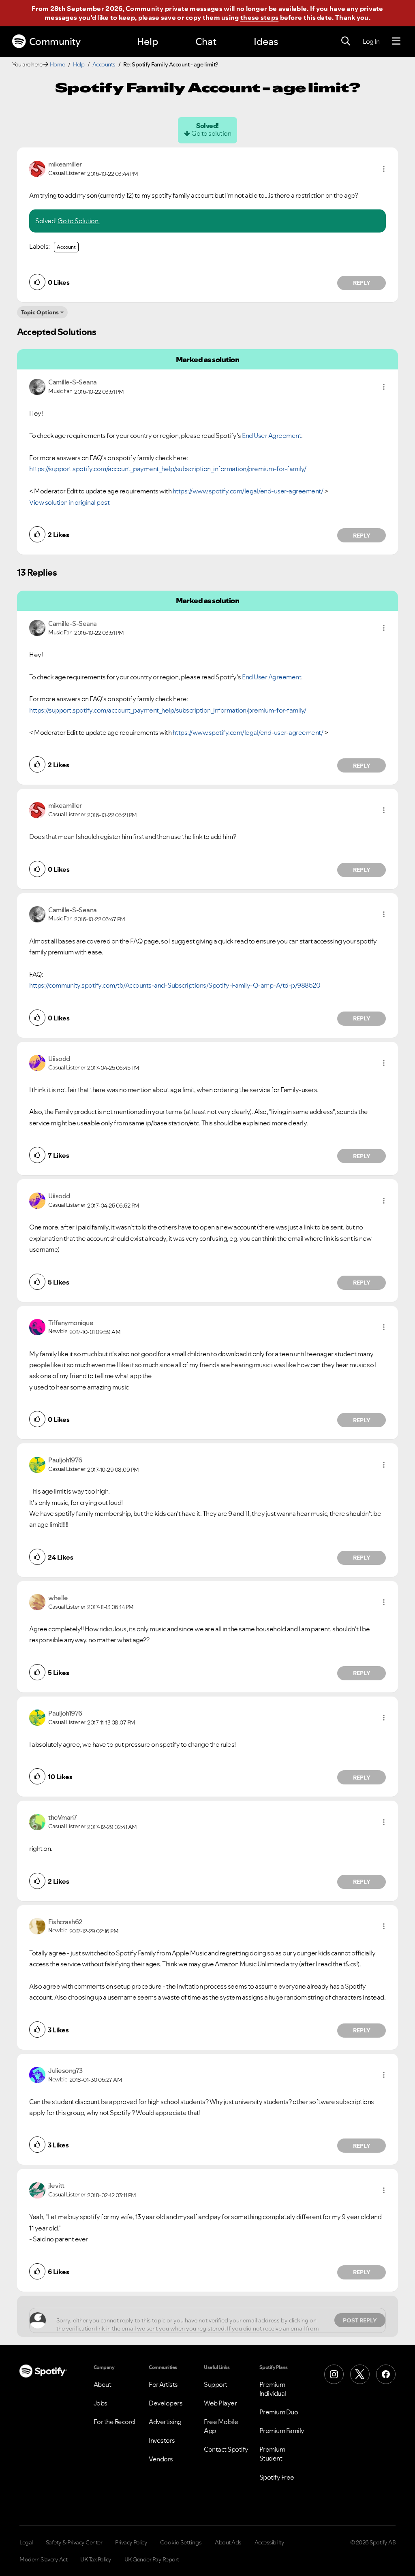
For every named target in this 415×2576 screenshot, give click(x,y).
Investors (162, 2440)
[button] (384, 169)
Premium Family (282, 2431)
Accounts (104, 64)
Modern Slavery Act (43, 2559)
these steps (259, 17)
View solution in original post (69, 502)
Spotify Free (277, 2477)
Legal (26, 2542)
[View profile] (37, 168)
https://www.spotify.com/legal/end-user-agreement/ (248, 491)
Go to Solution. (79, 221)
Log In (371, 41)
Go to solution (211, 133)
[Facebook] (386, 2374)
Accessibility (270, 2542)
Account (66, 247)
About (103, 2384)
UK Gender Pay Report (152, 2559)
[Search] (346, 41)
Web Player (220, 2403)
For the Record (114, 2422)
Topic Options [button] (40, 312)
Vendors (161, 2459)
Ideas (266, 42)
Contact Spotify (226, 2449)
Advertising (165, 2422)
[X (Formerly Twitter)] (360, 2374)
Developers (166, 2403)
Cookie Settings (181, 2542)
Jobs (101, 2403)
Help (148, 42)
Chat (206, 42)
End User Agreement (272, 435)
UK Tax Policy (96, 2559)
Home (58, 64)
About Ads (228, 2542)
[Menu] (396, 41)
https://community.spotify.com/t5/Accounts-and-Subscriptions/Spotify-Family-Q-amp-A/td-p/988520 (175, 985)
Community (55, 42)
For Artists (163, 2384)
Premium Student (272, 2454)
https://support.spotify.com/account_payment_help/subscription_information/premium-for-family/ (168, 469)
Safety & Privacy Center (74, 2542)
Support (216, 2384)
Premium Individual (273, 2389)
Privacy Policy (131, 2542)
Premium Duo (279, 2412)
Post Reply (360, 2320)
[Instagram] (334, 2374)
